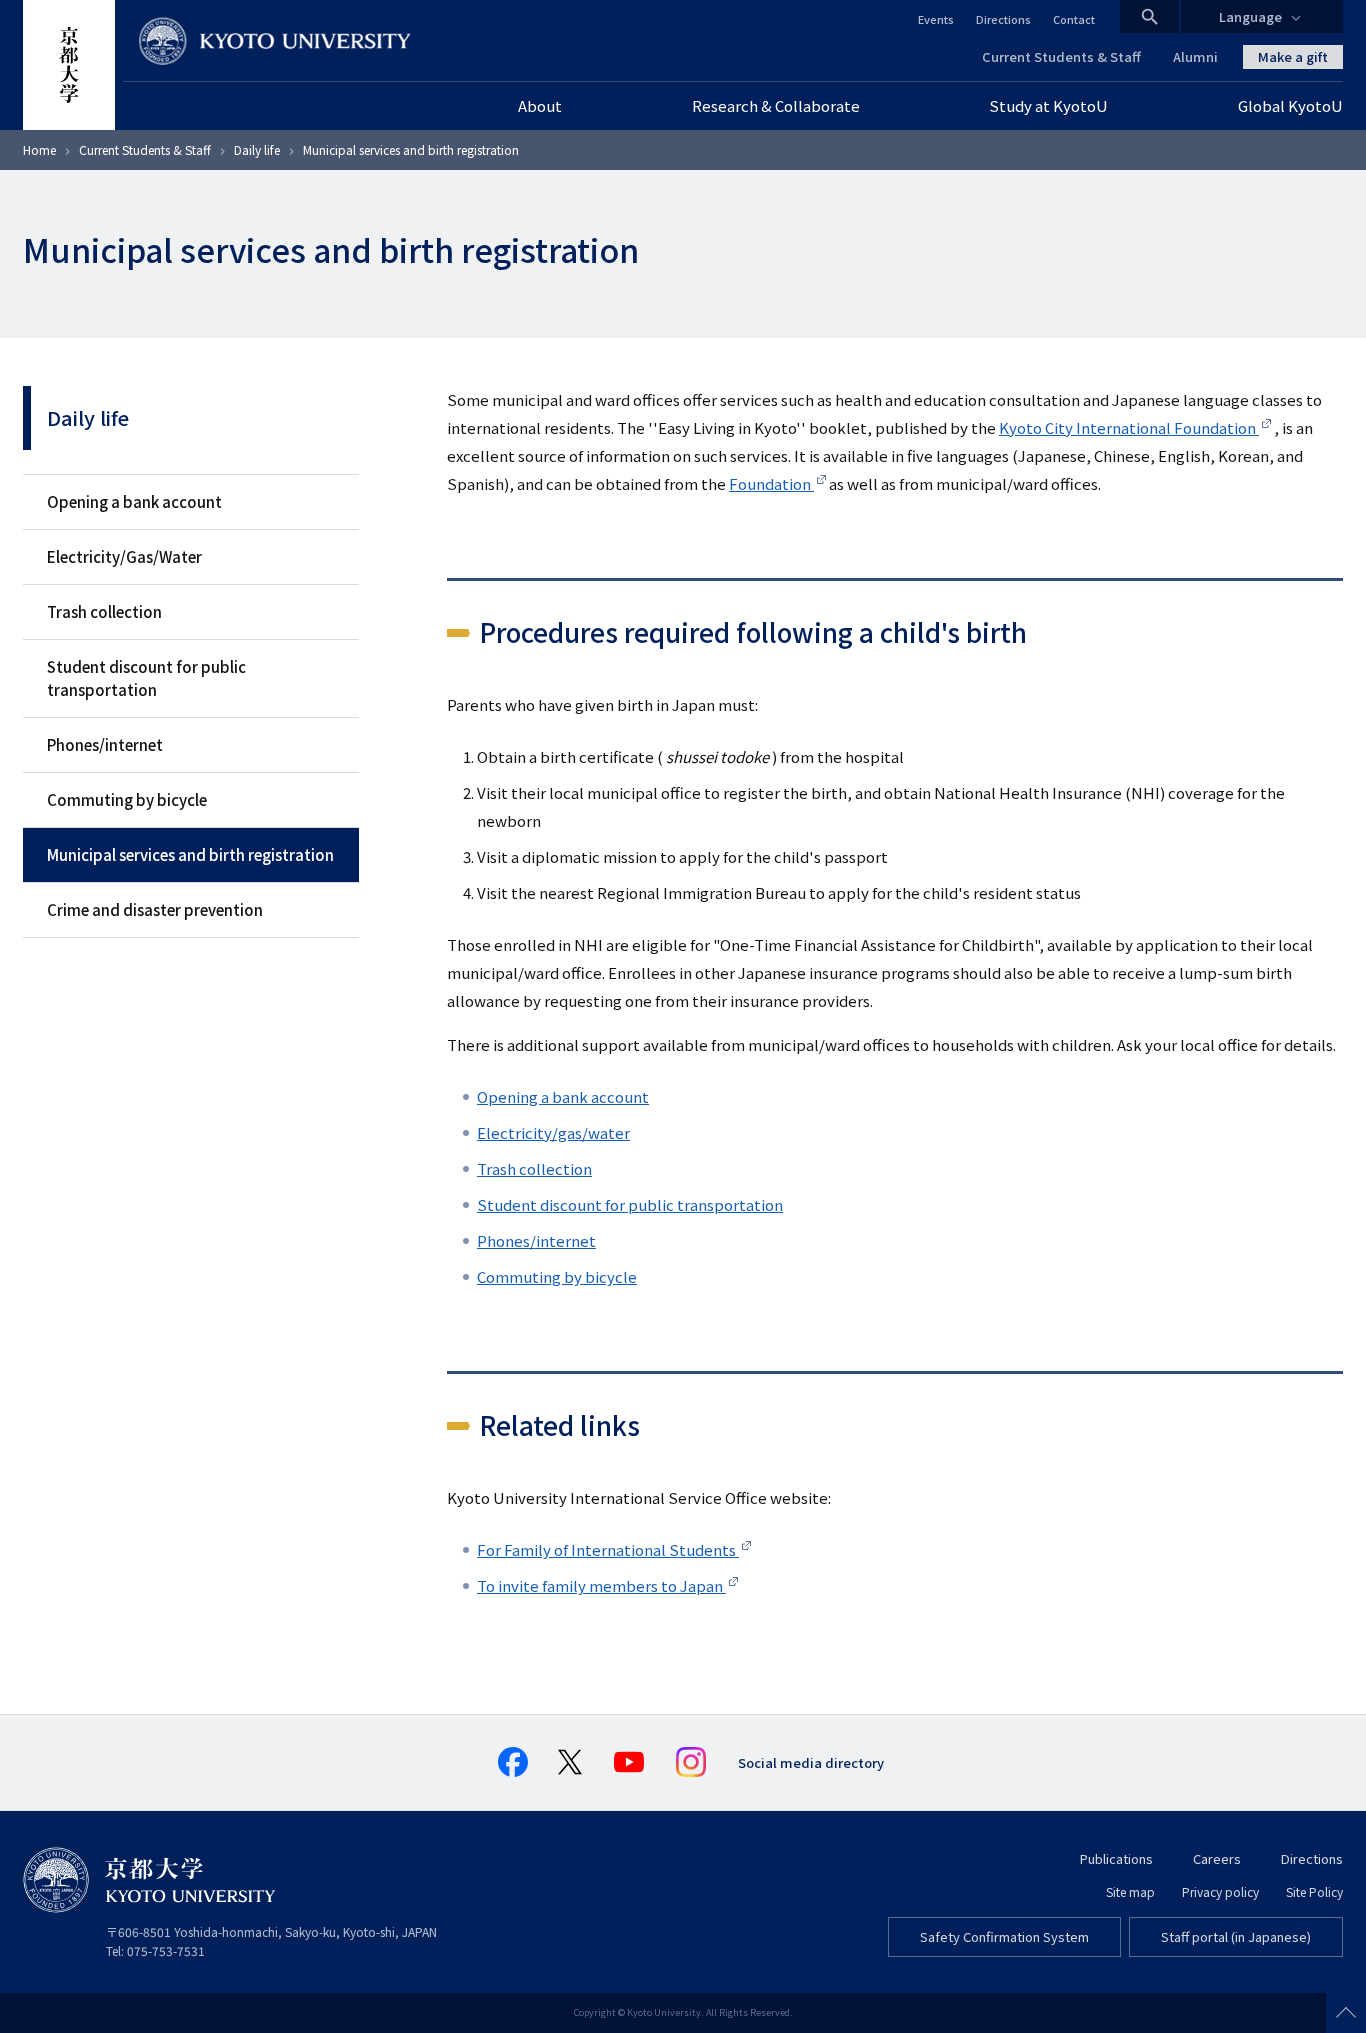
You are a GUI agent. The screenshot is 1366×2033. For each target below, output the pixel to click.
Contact (1074, 19)
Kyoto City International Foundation (1129, 427)
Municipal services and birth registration (190, 854)
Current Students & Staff (1061, 56)
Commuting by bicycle (127, 799)
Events (936, 19)
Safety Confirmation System (1004, 1936)
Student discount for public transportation (146, 677)
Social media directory (811, 1762)
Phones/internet (105, 744)
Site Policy (1314, 1891)
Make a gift (1293, 56)
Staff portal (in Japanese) (1236, 1936)
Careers (1217, 1858)
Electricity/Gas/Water (124, 556)
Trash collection (104, 611)
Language (1250, 16)
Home (39, 149)
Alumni (1195, 56)
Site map (1130, 1891)
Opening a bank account (134, 501)
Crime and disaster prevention (155, 909)
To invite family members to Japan (601, 1585)
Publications (1116, 1858)
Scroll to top (1346, 2013)
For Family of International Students (608, 1549)
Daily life (257, 149)
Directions (1003, 19)
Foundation (771, 483)
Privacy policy (1220, 1891)
